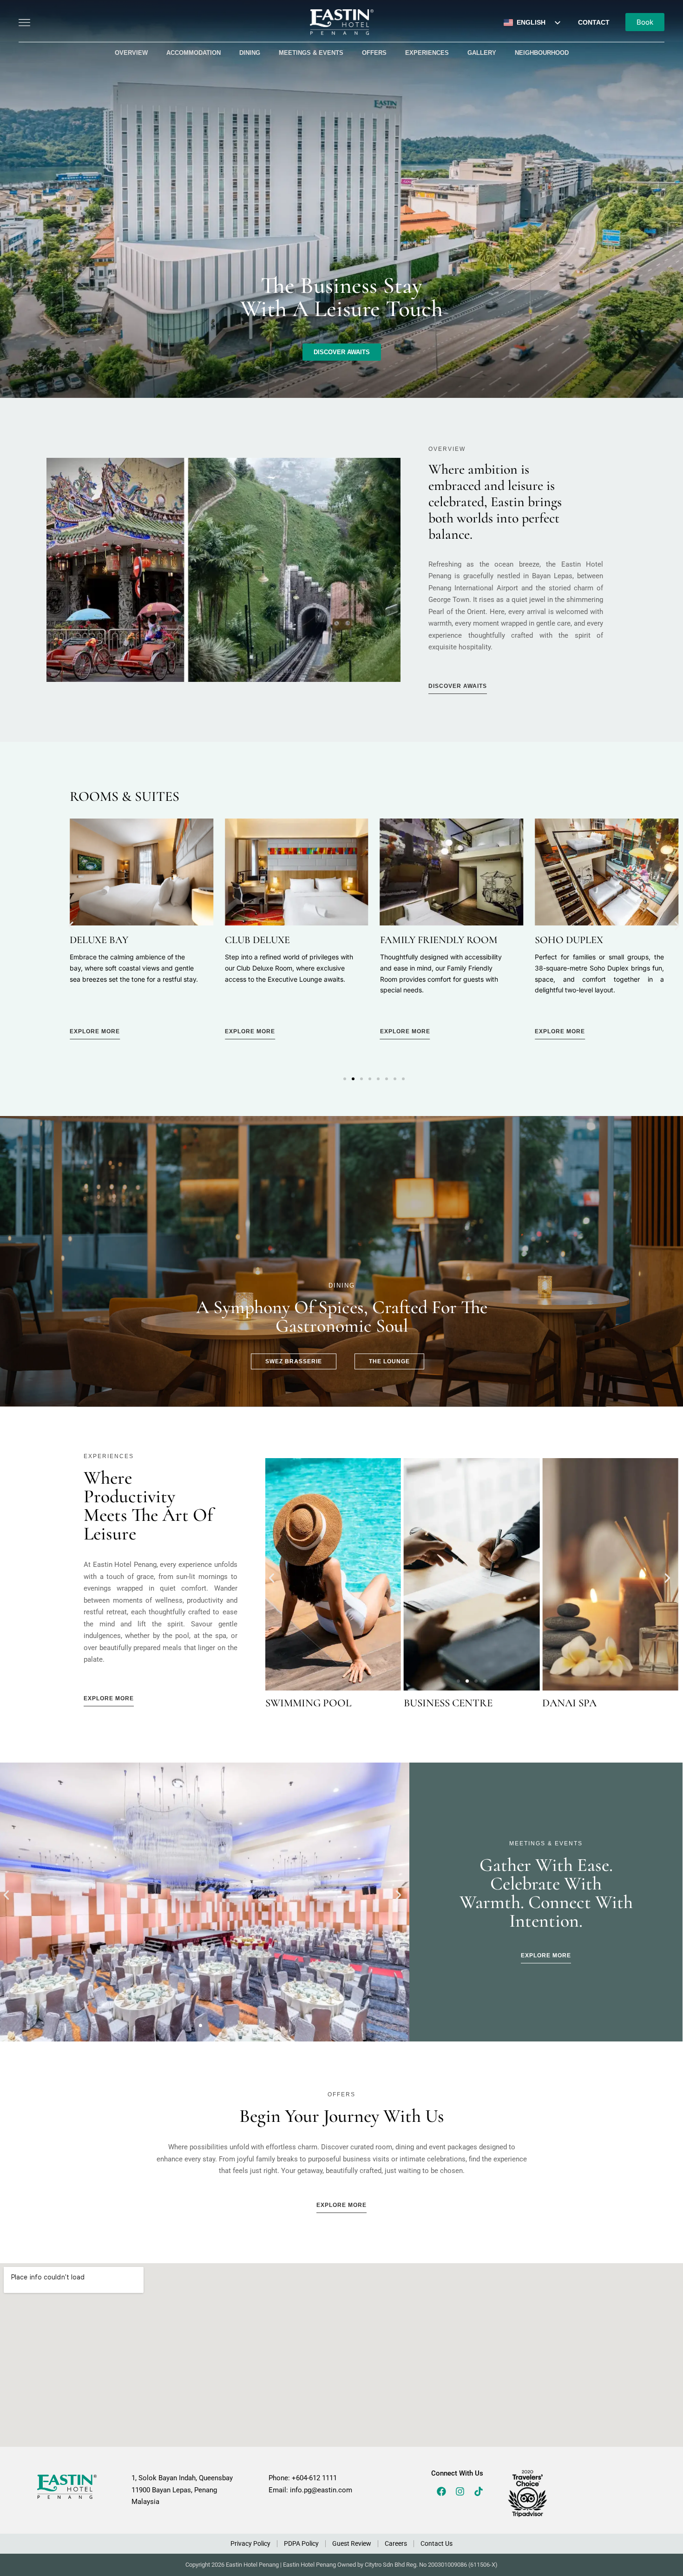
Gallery (482, 53)
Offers (374, 53)
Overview (131, 53)
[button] (71, 926)
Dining (250, 53)
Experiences (427, 53)
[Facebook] (441, 2491)
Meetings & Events (311, 53)
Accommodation (194, 53)
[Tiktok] (479, 2491)
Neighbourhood (542, 53)
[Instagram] (460, 2491)
